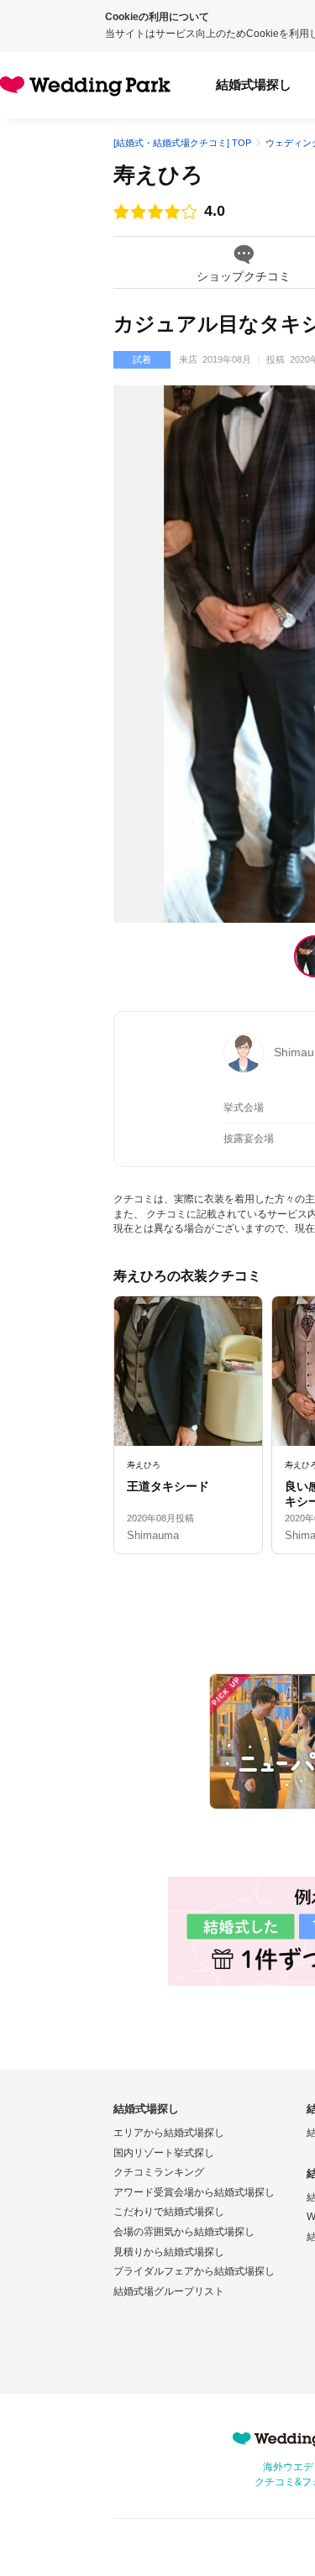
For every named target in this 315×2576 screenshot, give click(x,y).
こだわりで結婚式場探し (169, 2212)
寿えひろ (158, 175)
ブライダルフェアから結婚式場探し (194, 2271)
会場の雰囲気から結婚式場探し (184, 2232)
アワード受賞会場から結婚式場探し (194, 2192)
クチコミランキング (159, 2172)
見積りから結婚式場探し (169, 2252)
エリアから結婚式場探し (169, 2133)
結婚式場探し (254, 84)
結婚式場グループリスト (169, 2291)
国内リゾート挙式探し (164, 2153)
